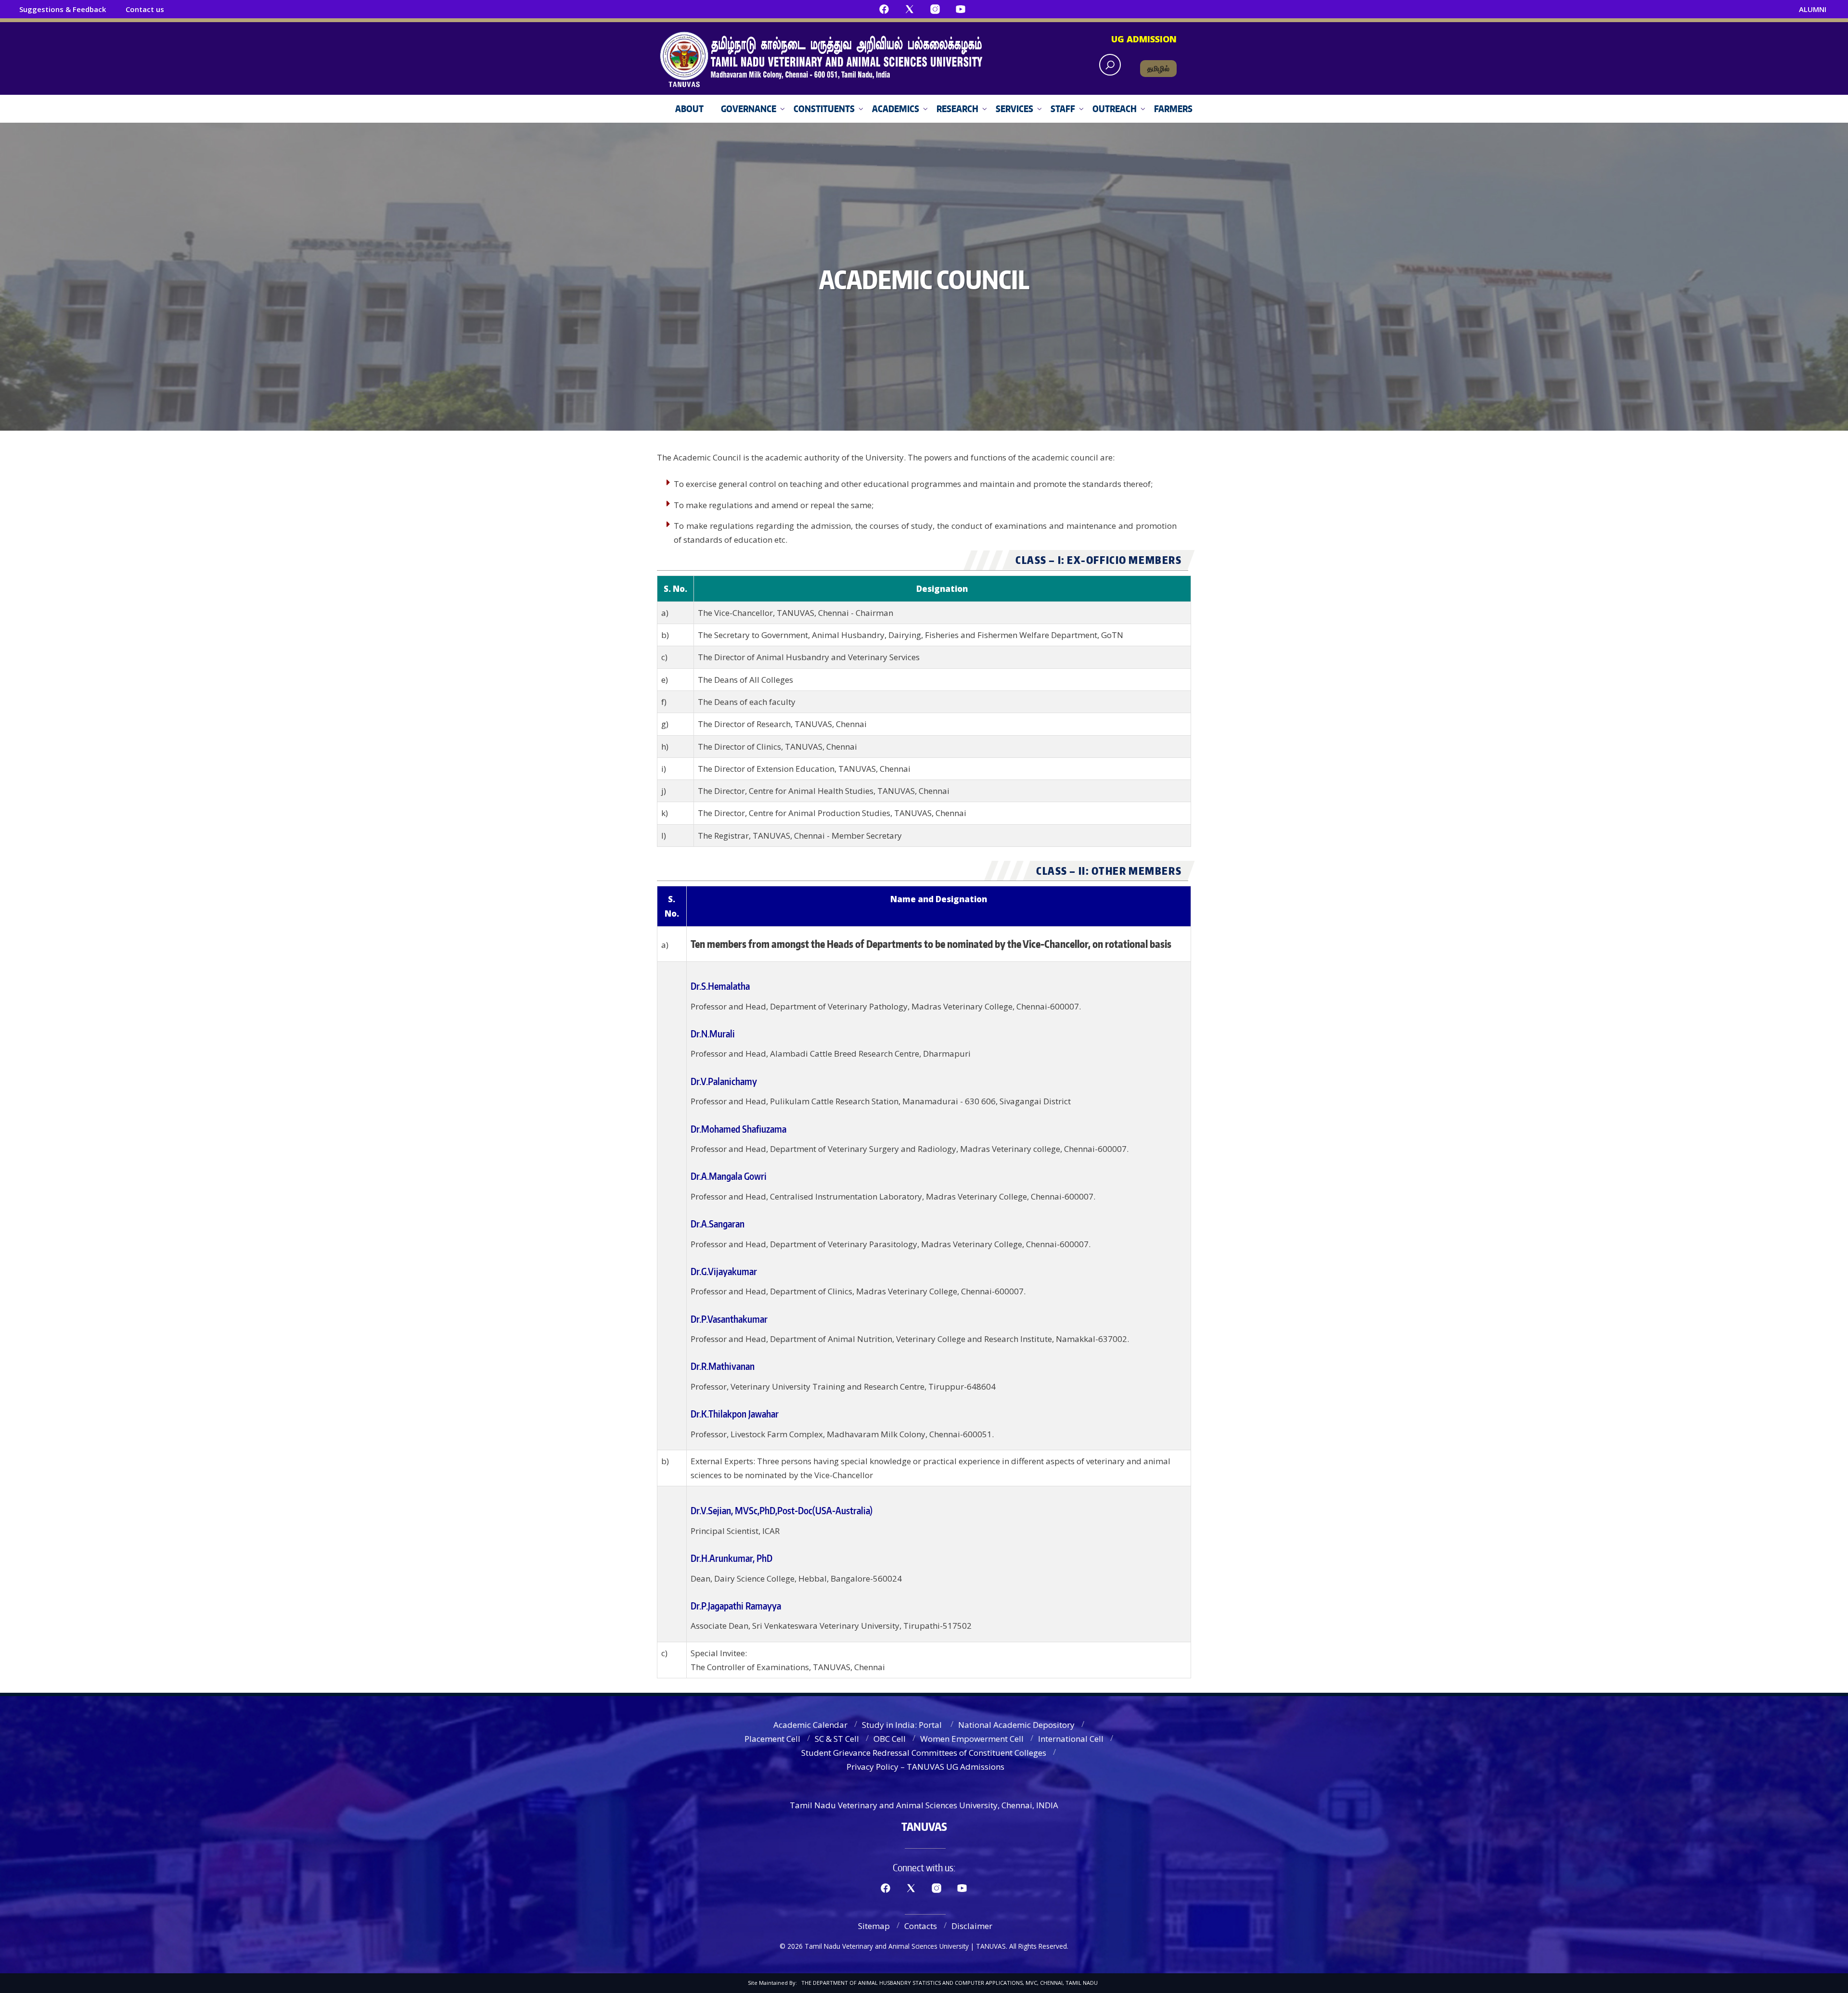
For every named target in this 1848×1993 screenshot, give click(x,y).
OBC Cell (890, 1739)
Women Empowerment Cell (972, 1739)
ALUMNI (1813, 9)
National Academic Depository (1016, 1725)
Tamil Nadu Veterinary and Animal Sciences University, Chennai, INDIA (924, 1805)
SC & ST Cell (837, 1739)
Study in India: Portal (903, 1725)
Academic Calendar (810, 1725)
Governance (749, 109)
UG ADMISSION (1144, 39)
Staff (1063, 109)
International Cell (1071, 1739)
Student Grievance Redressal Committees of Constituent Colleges (924, 1753)
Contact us (145, 9)
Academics (896, 109)
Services (1014, 109)
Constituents (824, 109)
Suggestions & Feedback (63, 9)
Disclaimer (972, 1926)
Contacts (921, 1926)
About (689, 109)
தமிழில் (1158, 69)
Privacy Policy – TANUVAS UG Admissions (925, 1767)
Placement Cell (772, 1739)
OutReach (1115, 109)
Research (957, 109)
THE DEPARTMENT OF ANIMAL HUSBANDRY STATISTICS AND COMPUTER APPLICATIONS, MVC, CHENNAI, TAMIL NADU (950, 1983)
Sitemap (874, 1926)
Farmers (1173, 109)
